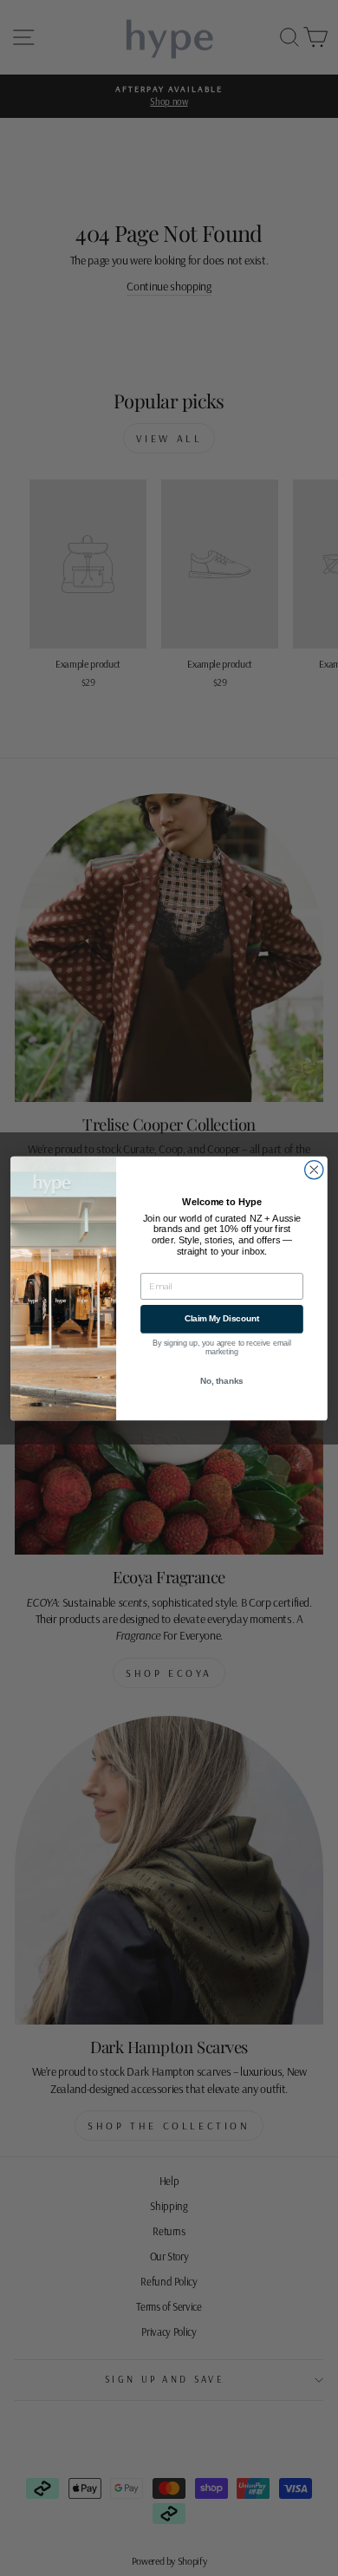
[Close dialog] (314, 1169)
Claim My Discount (222, 1318)
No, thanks (222, 1380)
